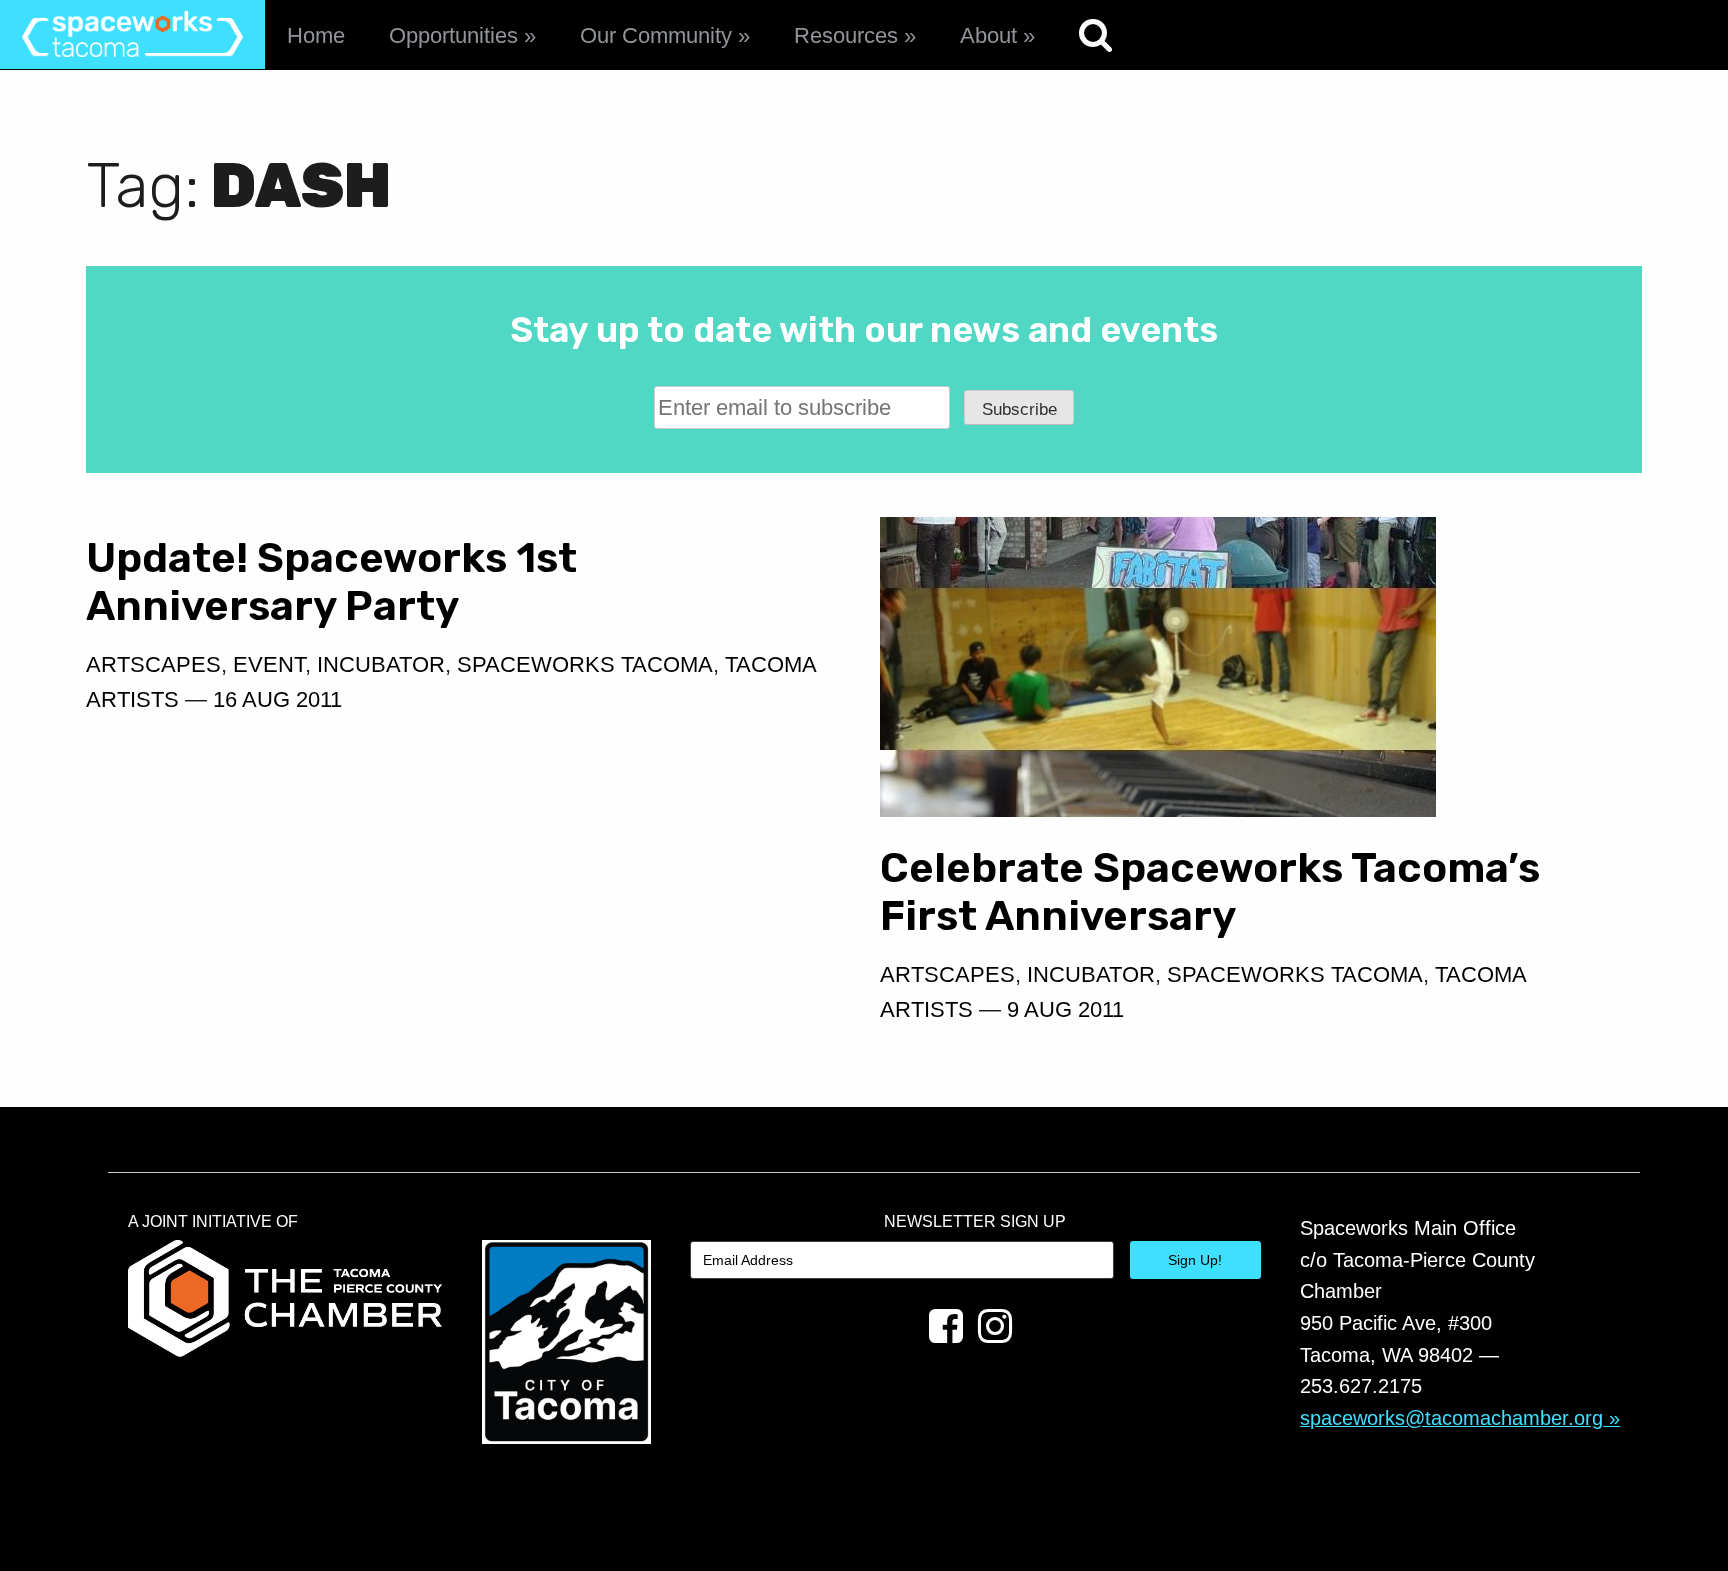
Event (269, 664)
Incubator (381, 664)
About (988, 35)
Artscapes (153, 664)
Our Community (656, 35)
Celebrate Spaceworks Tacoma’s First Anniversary (1210, 891)
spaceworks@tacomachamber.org (1451, 1418)
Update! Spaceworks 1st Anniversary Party (331, 581)
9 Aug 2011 (1065, 1009)
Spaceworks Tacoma (585, 664)
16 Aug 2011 (277, 699)
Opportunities (453, 35)
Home (316, 35)
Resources (846, 35)
